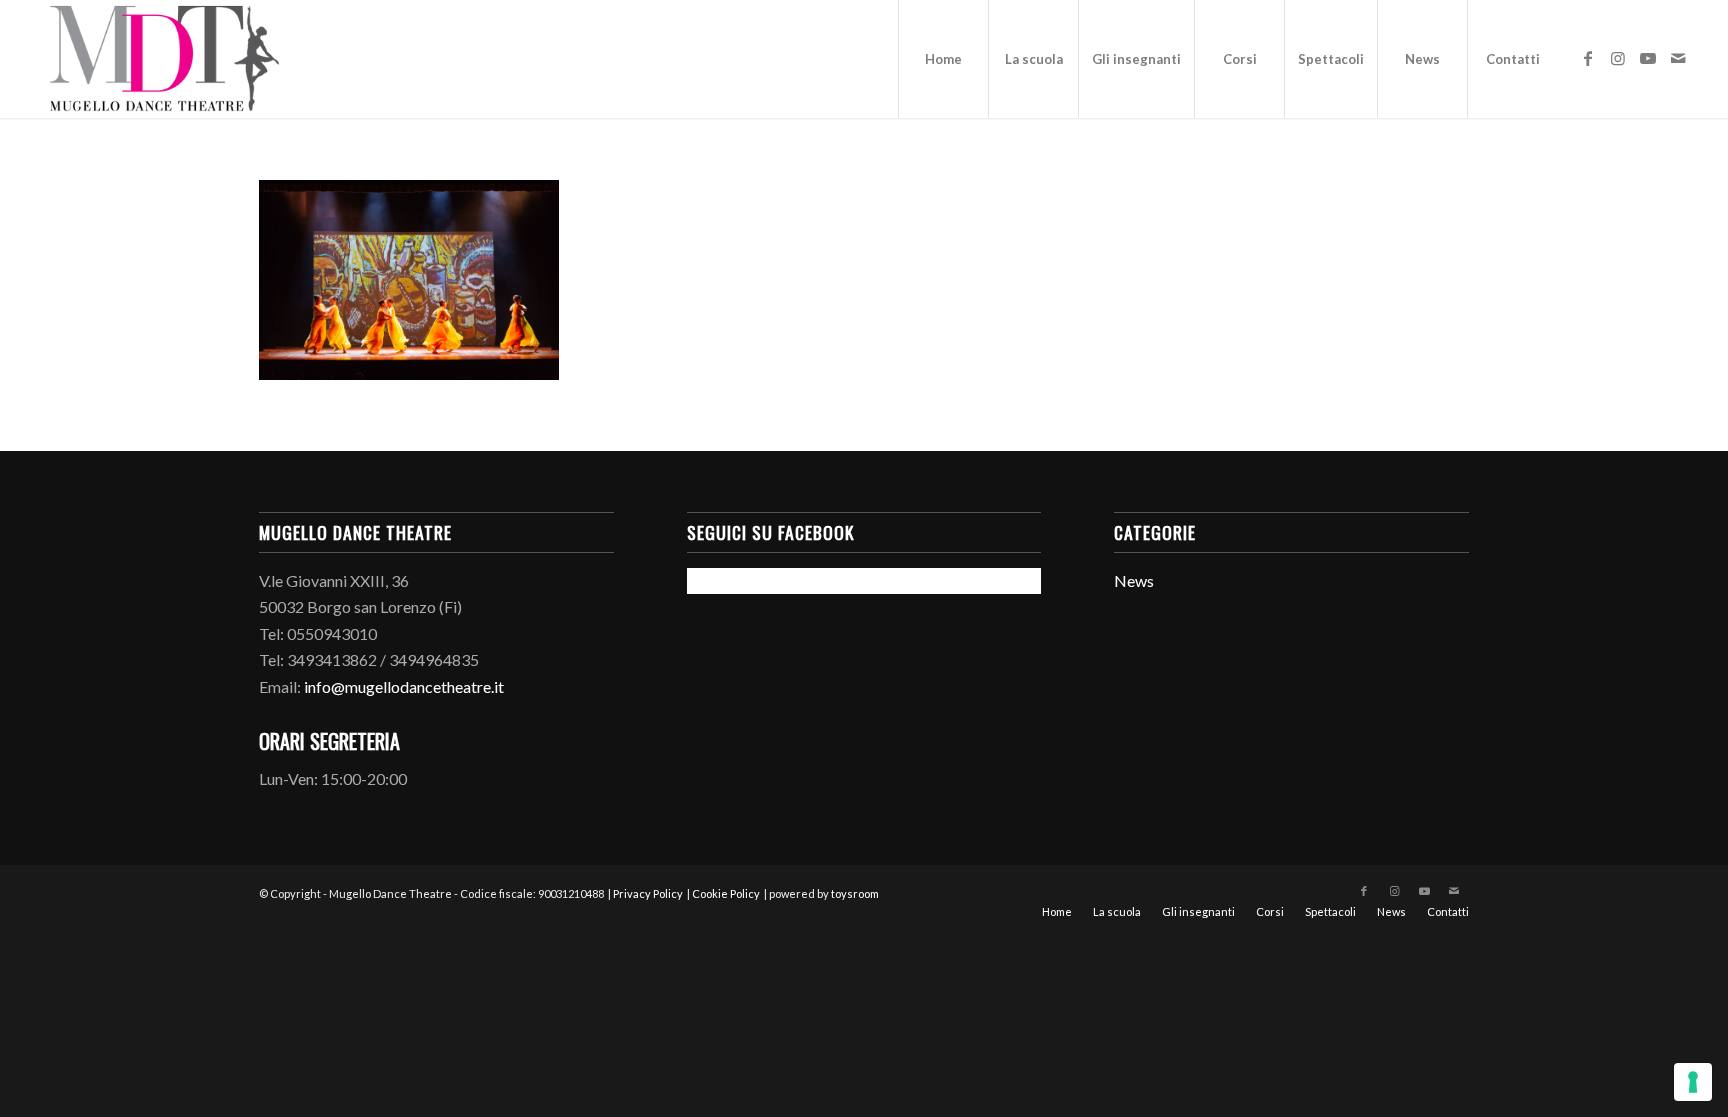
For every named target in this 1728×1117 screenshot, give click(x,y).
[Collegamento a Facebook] (1588, 58)
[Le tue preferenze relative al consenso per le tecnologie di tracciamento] (1693, 1082)
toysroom (855, 893)
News (1134, 580)
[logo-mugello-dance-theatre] (163, 59)
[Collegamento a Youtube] (1648, 58)
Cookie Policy (726, 893)
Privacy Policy (648, 893)
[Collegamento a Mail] (1678, 58)
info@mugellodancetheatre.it (404, 686)
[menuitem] (943, 59)
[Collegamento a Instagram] (1618, 58)
